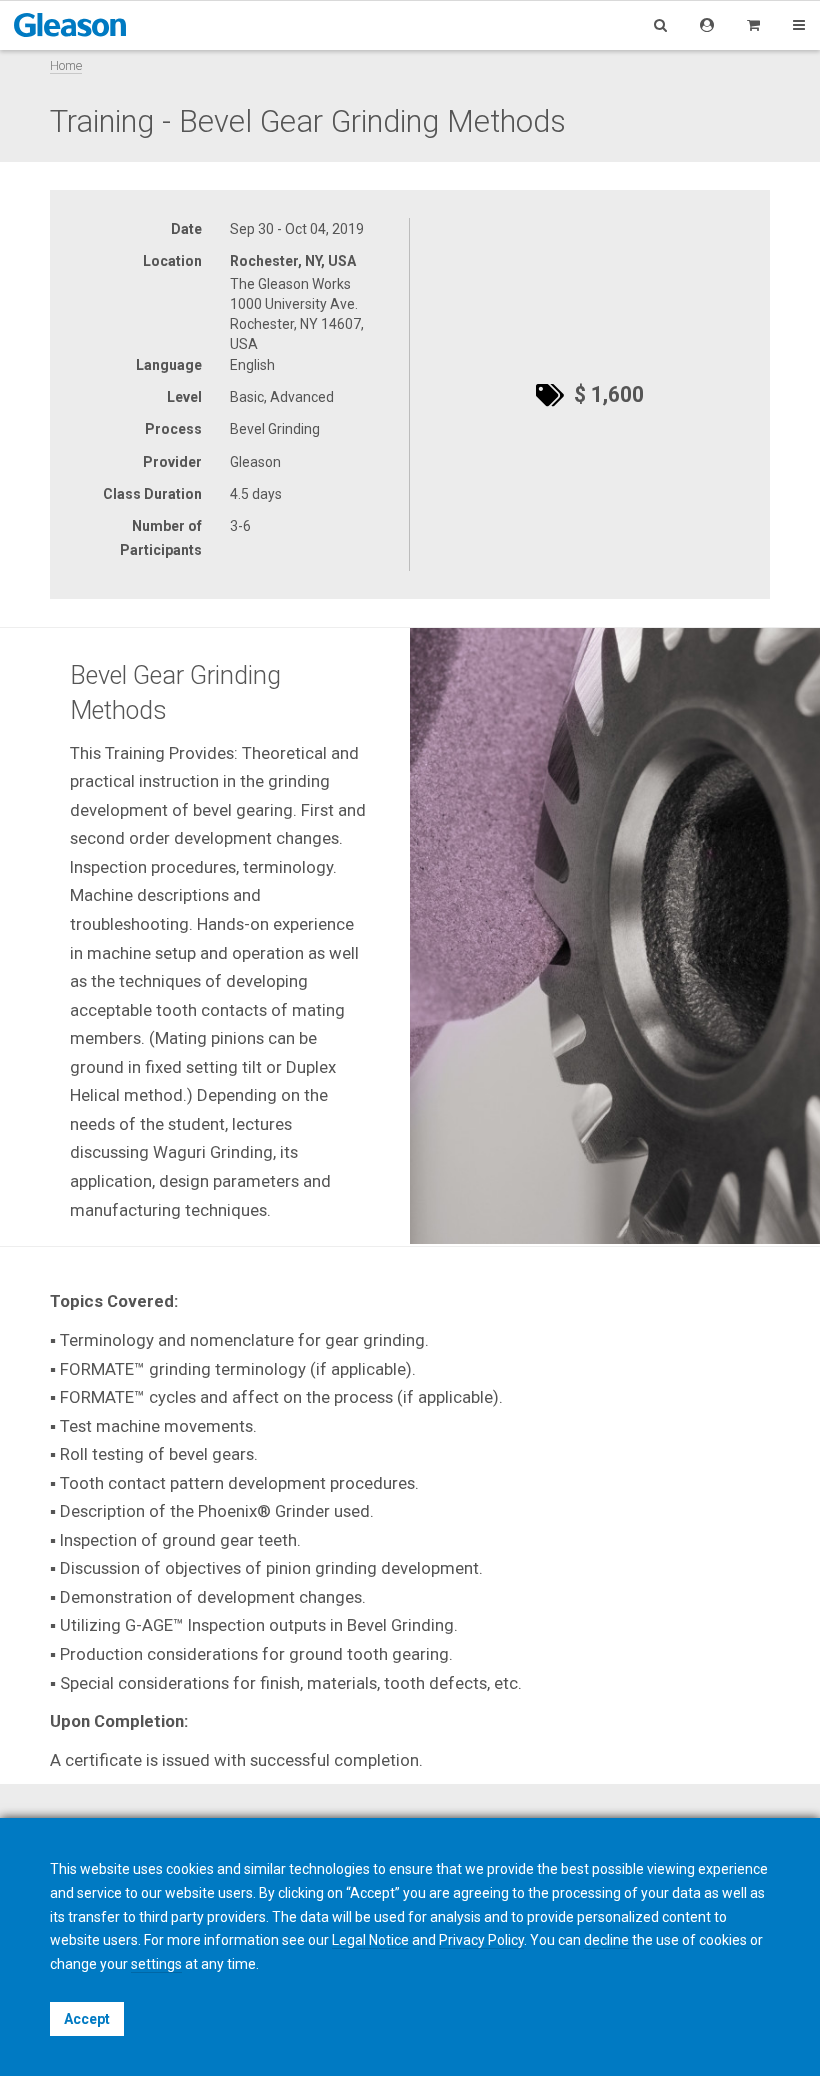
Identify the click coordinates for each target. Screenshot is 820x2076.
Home (66, 65)
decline (606, 1940)
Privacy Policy (481, 1940)
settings (156, 1964)
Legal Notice (370, 1940)
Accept (87, 2019)
